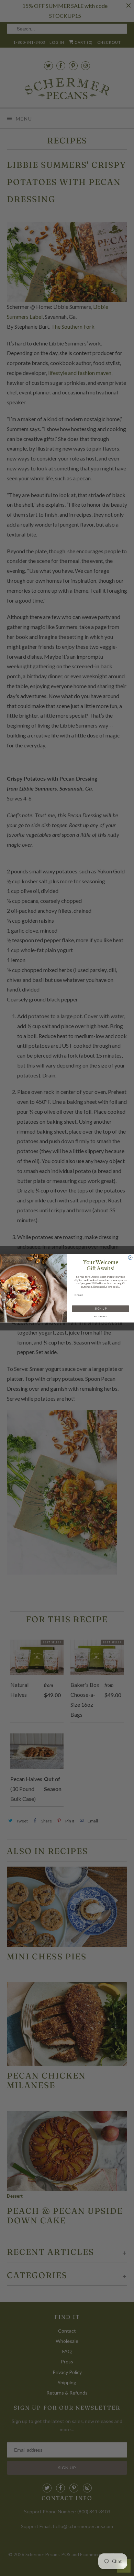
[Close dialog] (130, 1258)
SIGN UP (100, 1309)
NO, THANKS (101, 1316)
